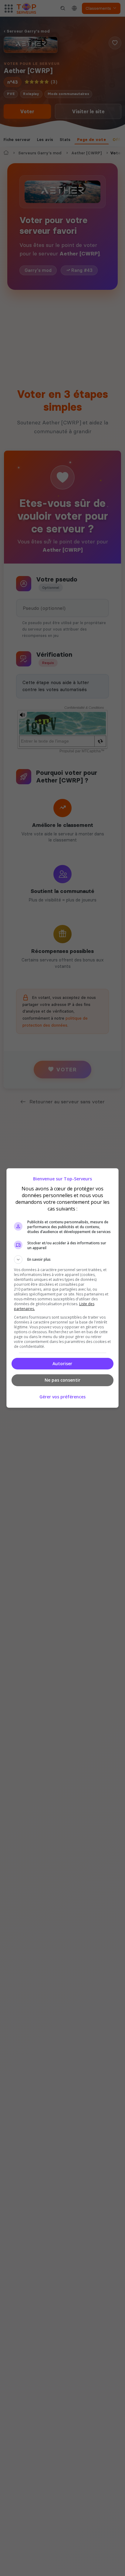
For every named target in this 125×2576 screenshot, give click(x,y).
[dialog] (63, 1288)
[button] (63, 1260)
